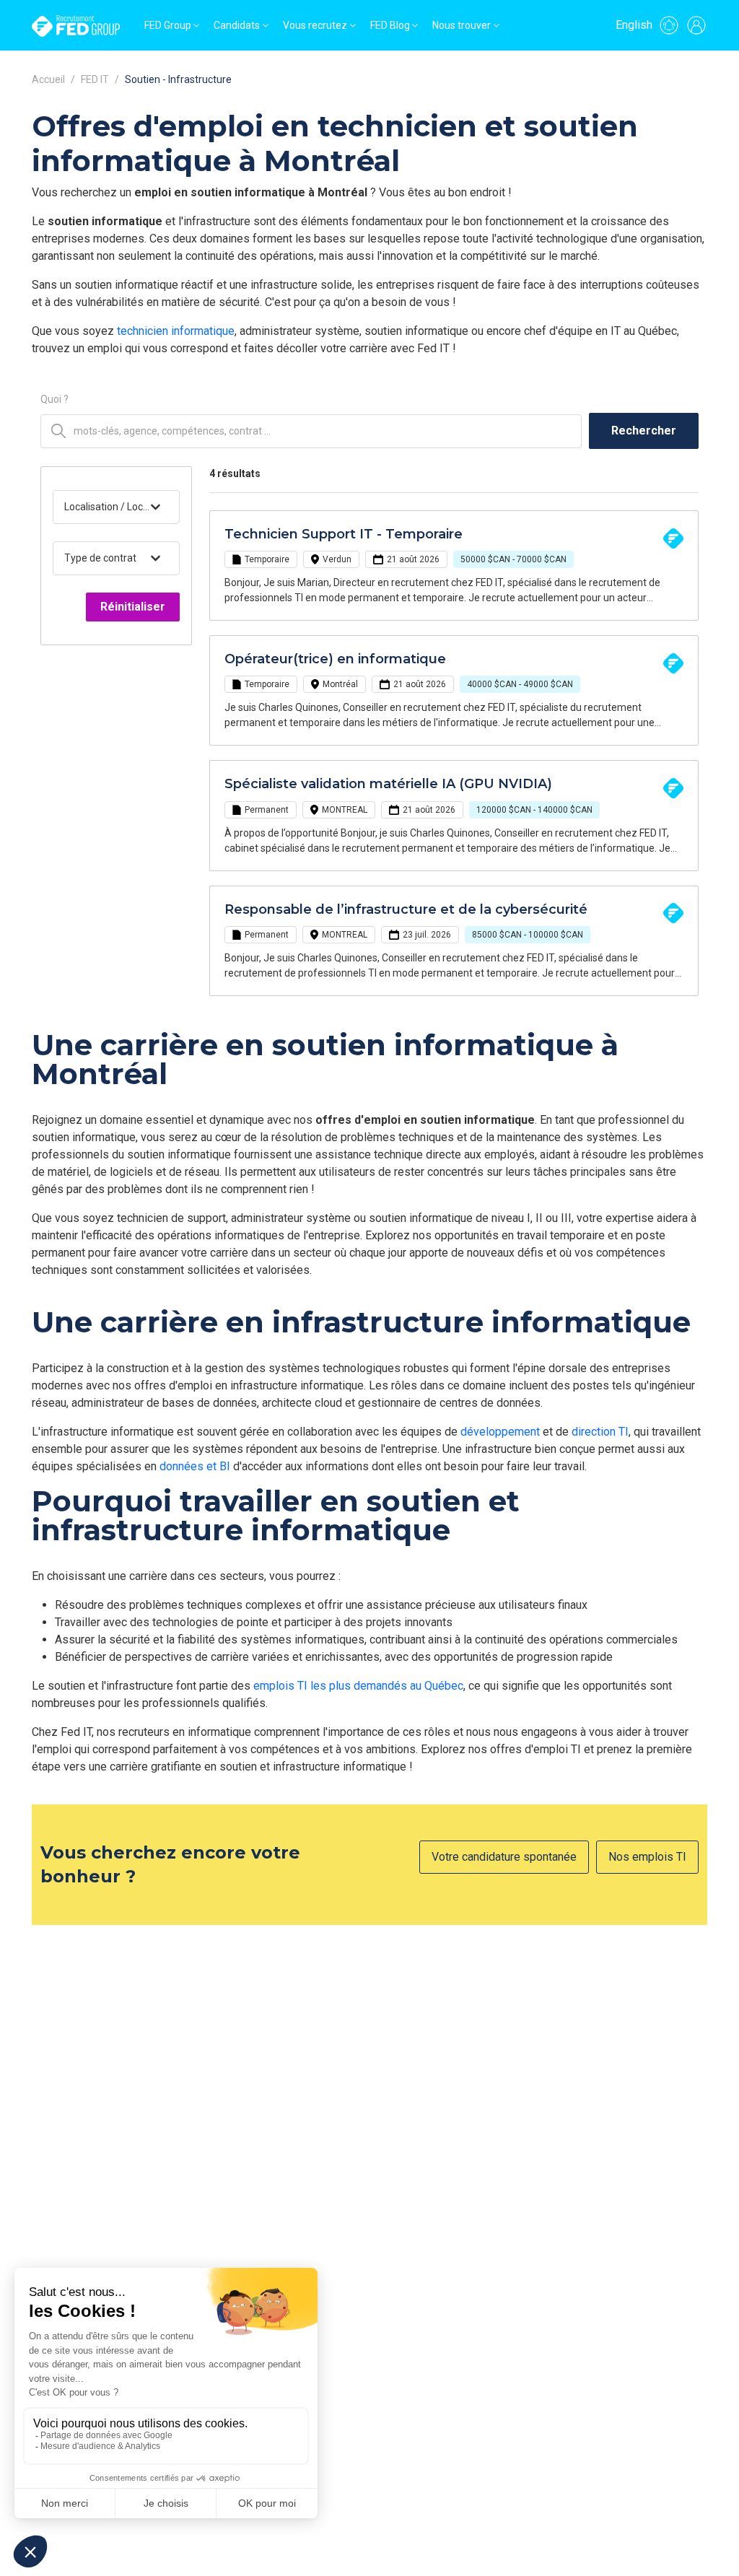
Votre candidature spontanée (504, 1857)
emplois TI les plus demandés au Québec (358, 1686)
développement (500, 1432)
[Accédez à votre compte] (696, 25)
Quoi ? (54, 399)
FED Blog (390, 25)
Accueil (48, 79)
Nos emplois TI (647, 1857)
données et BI (195, 1466)
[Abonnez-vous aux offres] (669, 25)
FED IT (95, 79)
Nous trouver (462, 25)
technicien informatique (176, 331)
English (634, 25)
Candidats (237, 25)
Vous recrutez (315, 25)
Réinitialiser (133, 607)
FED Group (168, 25)
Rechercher (644, 431)
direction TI (600, 1432)
